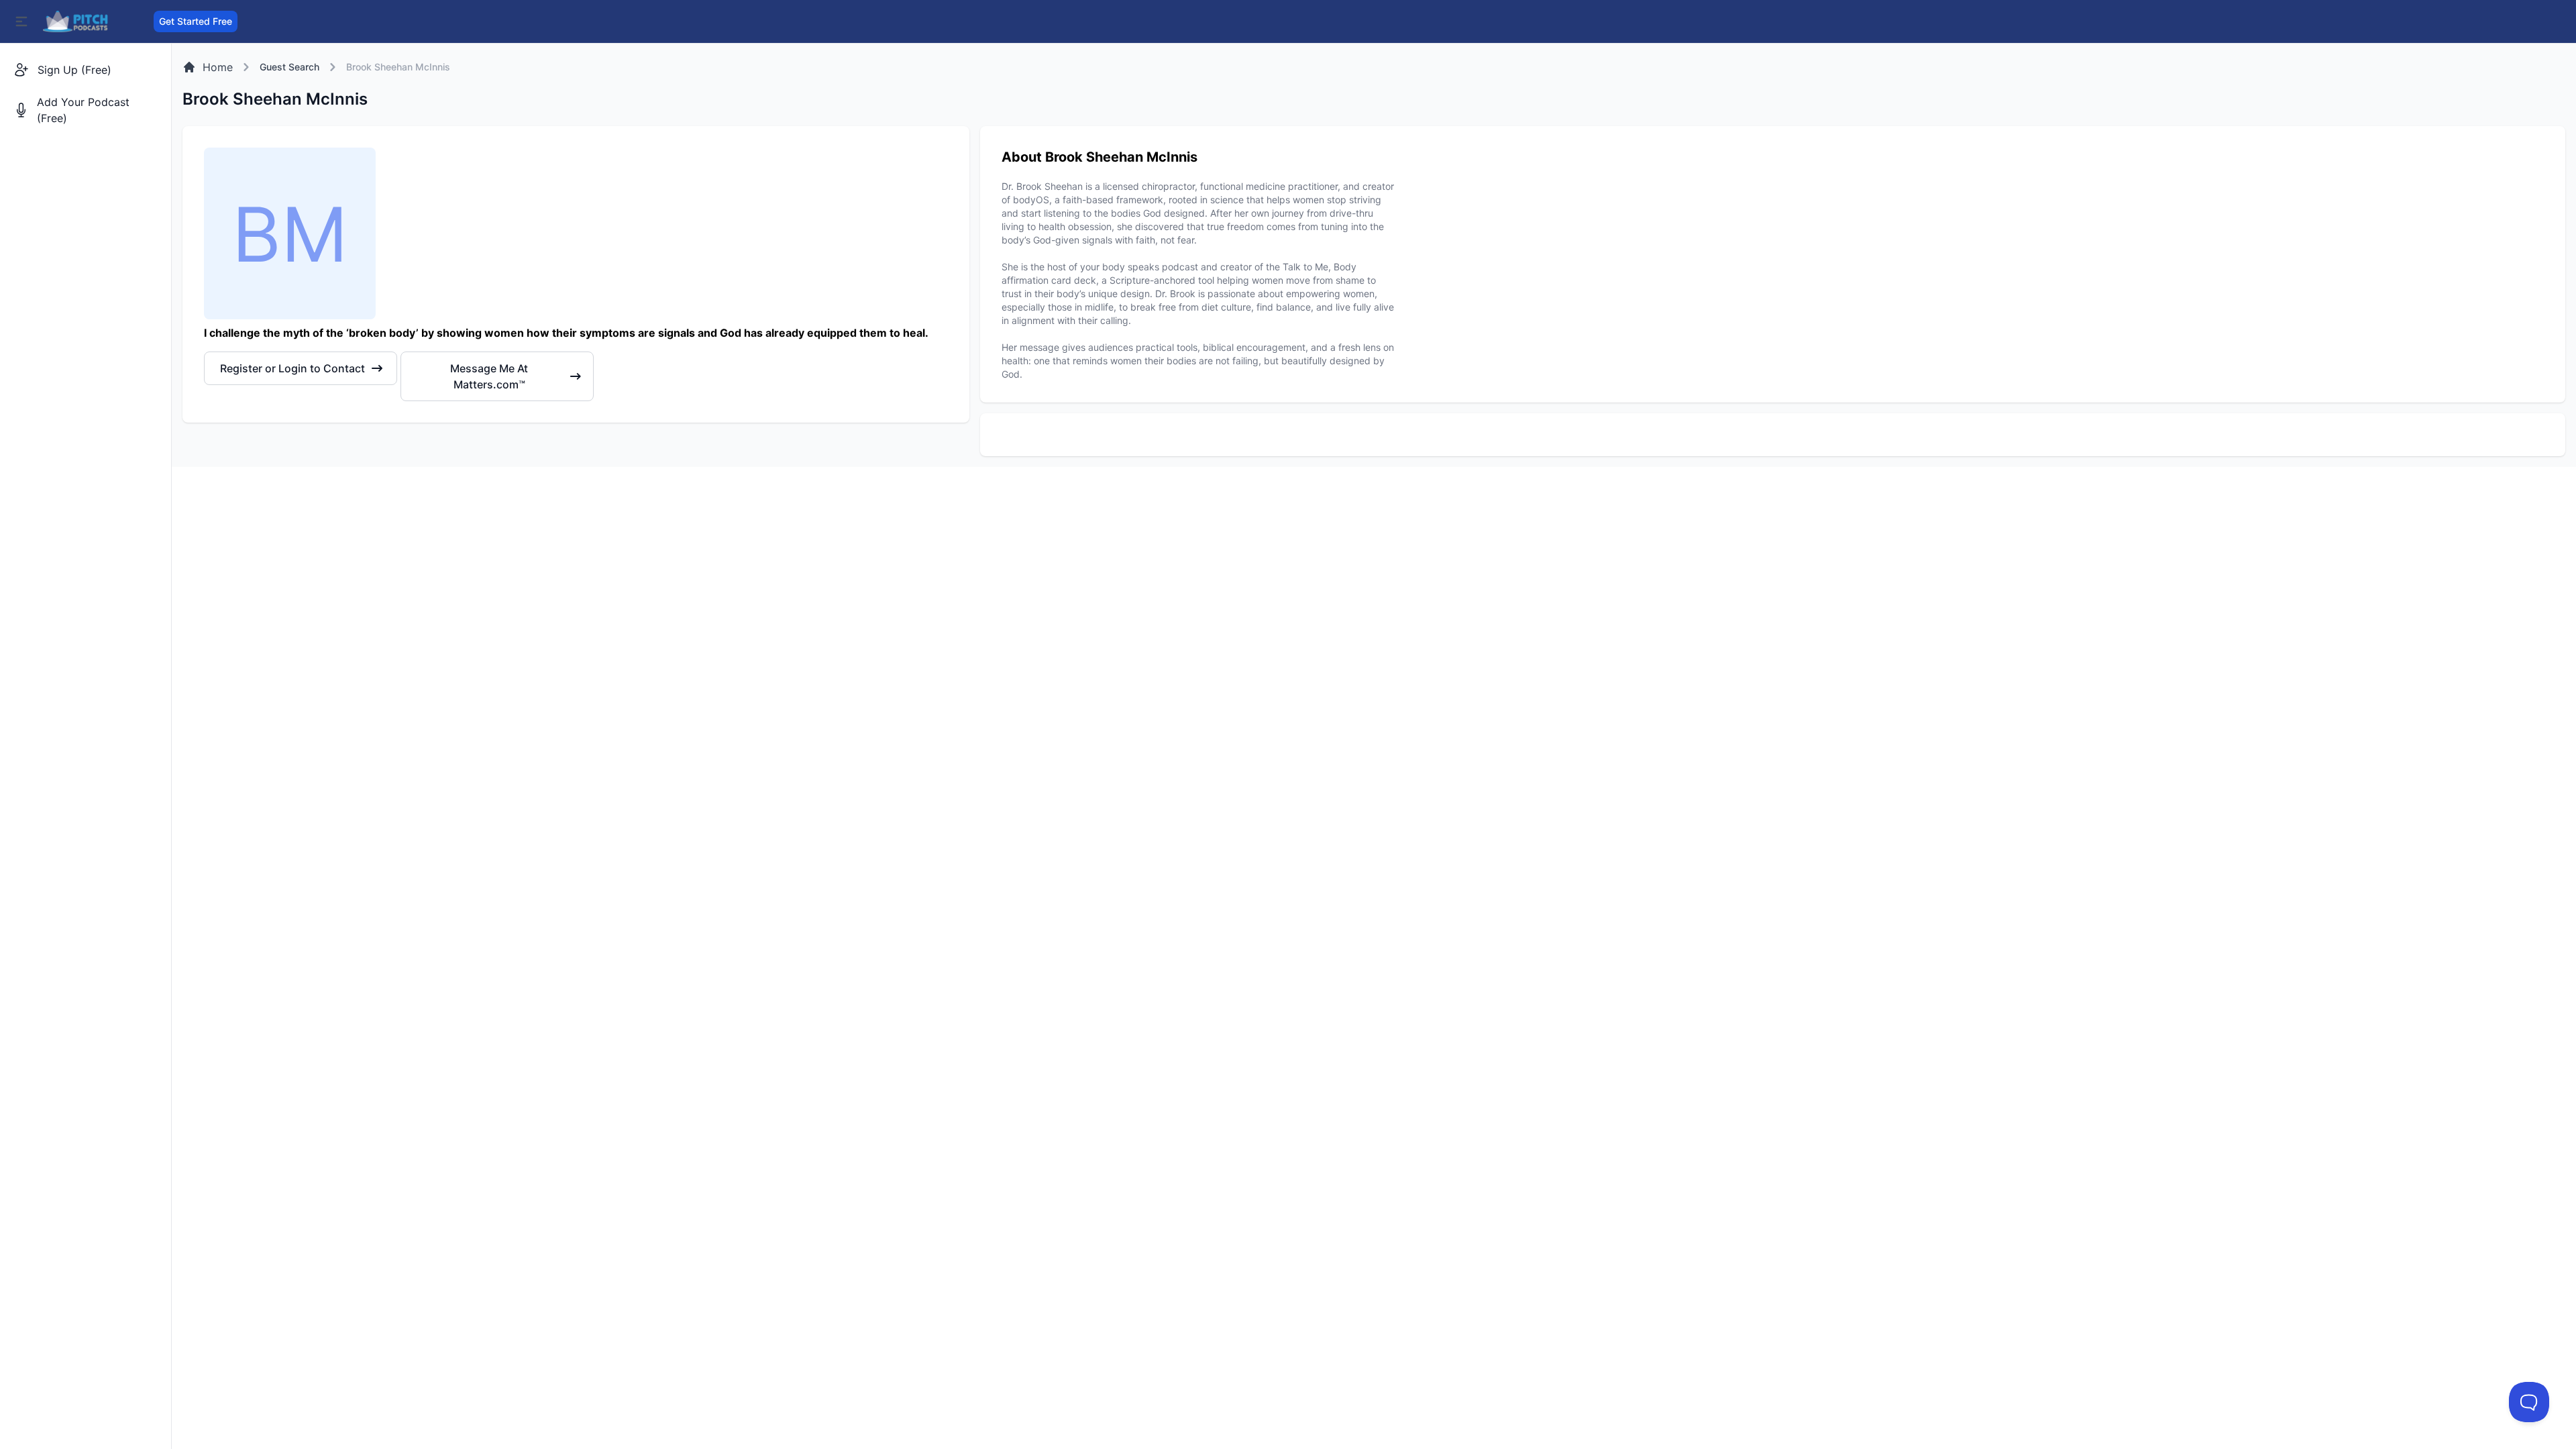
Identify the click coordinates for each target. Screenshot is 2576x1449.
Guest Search (289, 67)
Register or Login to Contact (292, 368)
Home (218, 67)
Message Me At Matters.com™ (489, 376)
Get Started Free (196, 21)
